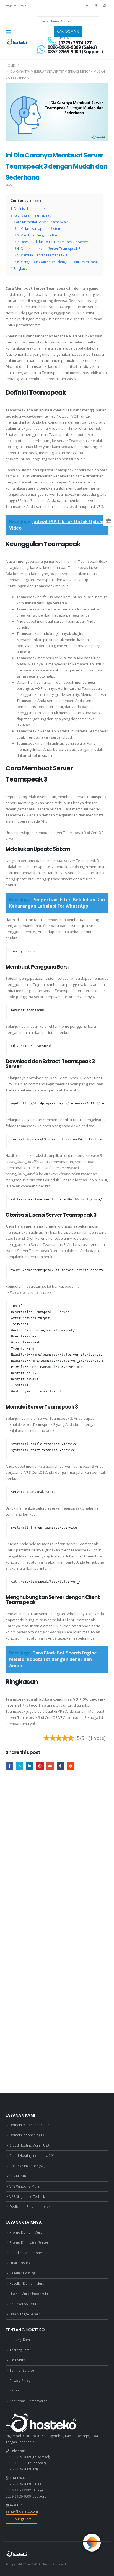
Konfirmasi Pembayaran (28, 2401)
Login (24, 5)
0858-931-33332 (18, 2463)
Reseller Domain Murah (28, 2283)
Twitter (20, 1766)
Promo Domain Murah (27, 2232)
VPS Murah (18, 2176)
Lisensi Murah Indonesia (29, 2294)
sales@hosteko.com (22, 2511)
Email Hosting (20, 2263)
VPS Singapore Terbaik (27, 2196)
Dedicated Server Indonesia (31, 2206)
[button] (10, 32)
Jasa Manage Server (25, 2314)
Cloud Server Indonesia (28, 2253)
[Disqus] (57, 1858)
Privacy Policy (20, 2381)
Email (50, 1766)
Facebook (9, 1766)
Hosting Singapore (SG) (27, 2166)
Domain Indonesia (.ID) (27, 2135)
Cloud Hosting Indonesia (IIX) (32, 2155)
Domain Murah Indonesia (29, 2125)
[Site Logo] (17, 42)
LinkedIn (30, 1766)
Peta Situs (17, 2360)
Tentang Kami (20, 2350)
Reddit (71, 1766)
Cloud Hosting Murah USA (29, 2145)
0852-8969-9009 (18, 2457)
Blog (9, 185)
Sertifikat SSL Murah (25, 2304)
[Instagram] (105, 5)
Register (11, 5)
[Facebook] (87, 5)
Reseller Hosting (22, 2273)
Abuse (14, 2391)
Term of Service (22, 2370)
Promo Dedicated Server (29, 2242)
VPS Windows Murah (25, 2186)
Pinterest (40, 1766)
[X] (96, 5)
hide (36, 201)
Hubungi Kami (20, 2340)
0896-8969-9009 (18, 2469)
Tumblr (60, 1766)
